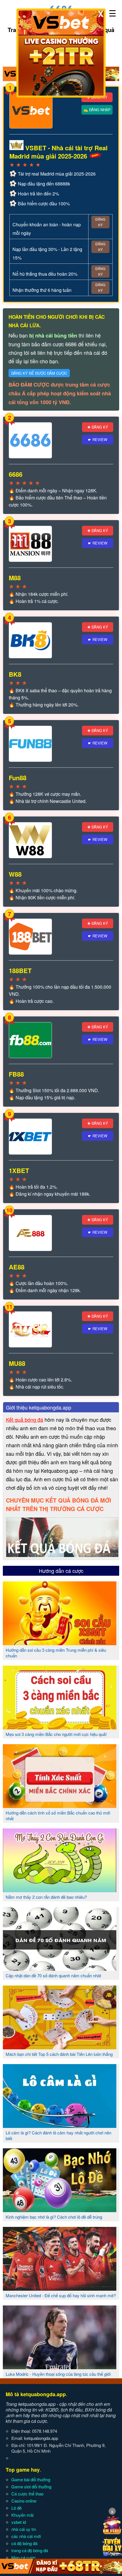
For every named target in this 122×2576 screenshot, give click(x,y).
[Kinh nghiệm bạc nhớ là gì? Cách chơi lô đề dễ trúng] (60, 2210)
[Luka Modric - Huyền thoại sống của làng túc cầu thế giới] (60, 2367)
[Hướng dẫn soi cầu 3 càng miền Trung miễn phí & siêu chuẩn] (60, 1643)
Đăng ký (100, 222)
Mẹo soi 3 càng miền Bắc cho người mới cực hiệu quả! (56, 1734)
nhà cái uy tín (24, 2529)
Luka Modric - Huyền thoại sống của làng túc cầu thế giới (58, 2374)
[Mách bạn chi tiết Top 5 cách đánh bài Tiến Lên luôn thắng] (60, 2047)
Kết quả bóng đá (25, 1419)
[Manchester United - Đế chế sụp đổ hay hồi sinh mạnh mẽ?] (60, 2288)
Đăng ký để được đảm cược (39, 373)
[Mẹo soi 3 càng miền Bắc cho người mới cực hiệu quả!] (60, 1727)
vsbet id (19, 2522)
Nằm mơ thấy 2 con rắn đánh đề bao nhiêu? (46, 1897)
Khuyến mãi (22, 2515)
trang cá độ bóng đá (30, 2550)
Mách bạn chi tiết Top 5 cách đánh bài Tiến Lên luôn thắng (59, 2054)
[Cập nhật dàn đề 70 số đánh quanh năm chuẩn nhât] (60, 1969)
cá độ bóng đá (24, 2543)
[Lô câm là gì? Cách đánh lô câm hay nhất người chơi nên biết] (60, 2126)
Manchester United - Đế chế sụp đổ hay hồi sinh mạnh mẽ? (61, 2295)
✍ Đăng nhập (97, 110)
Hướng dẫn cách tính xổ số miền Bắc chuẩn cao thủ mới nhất (58, 1816)
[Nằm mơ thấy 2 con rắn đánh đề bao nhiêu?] (60, 1890)
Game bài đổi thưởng (31, 2479)
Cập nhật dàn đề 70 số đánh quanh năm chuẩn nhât (53, 1975)
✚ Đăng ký (98, 427)
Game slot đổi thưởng (31, 2487)
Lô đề (16, 2508)
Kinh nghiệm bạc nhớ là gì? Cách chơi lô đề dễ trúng (54, 2217)
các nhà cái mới (26, 2536)
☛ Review (98, 439)
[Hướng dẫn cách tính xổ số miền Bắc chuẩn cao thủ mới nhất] (60, 1806)
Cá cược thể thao (27, 2494)
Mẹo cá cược (24, 2557)
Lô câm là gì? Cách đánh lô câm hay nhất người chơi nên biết (58, 2135)
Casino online (24, 2501)
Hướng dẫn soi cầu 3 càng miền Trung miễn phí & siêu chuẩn (56, 1653)
